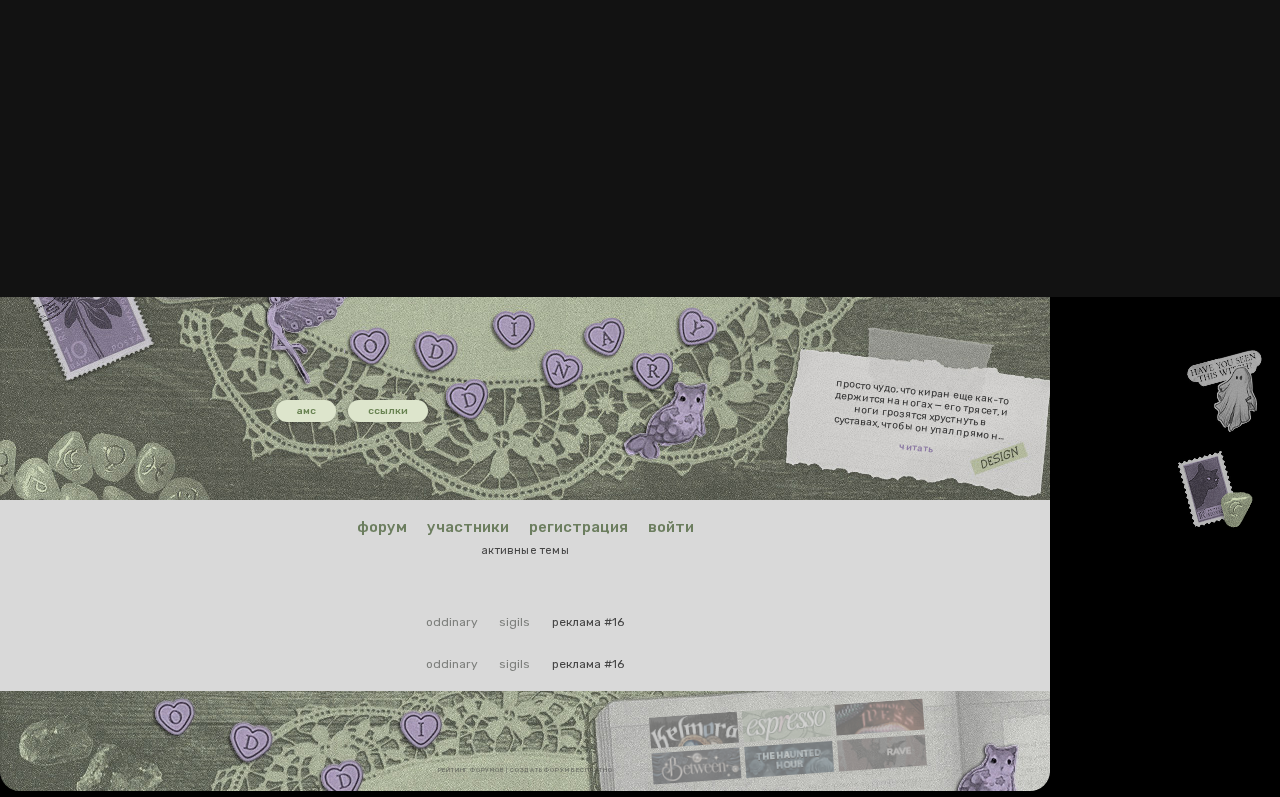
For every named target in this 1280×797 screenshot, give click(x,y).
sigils (514, 622)
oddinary (452, 622)
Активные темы (525, 550)
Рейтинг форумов (471, 770)
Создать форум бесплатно (561, 770)
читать (916, 448)
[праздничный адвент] (314, 321)
